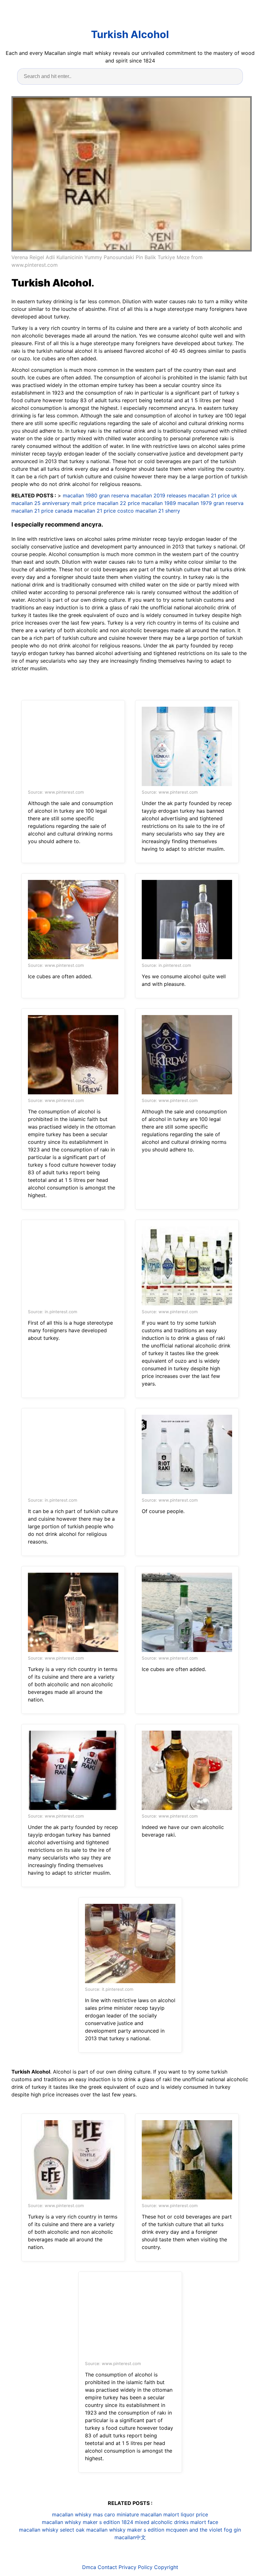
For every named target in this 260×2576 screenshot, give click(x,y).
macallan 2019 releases (159, 495)
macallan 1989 (159, 503)
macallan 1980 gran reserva (96, 495)
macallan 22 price (118, 503)
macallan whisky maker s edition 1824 (88, 2522)
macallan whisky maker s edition (125, 2530)
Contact (107, 2567)
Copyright (166, 2567)
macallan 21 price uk (213, 495)
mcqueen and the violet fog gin (203, 2530)
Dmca (89, 2567)
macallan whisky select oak (52, 2530)
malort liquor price (186, 2514)
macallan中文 (130, 2537)
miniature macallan (139, 2514)
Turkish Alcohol (130, 34)
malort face (204, 2522)
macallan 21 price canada (42, 511)
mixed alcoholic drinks (162, 2522)
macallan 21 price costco (104, 511)
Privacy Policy (136, 2567)
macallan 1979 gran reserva (211, 503)
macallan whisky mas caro (84, 2514)
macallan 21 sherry (158, 511)
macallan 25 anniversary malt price (53, 503)
